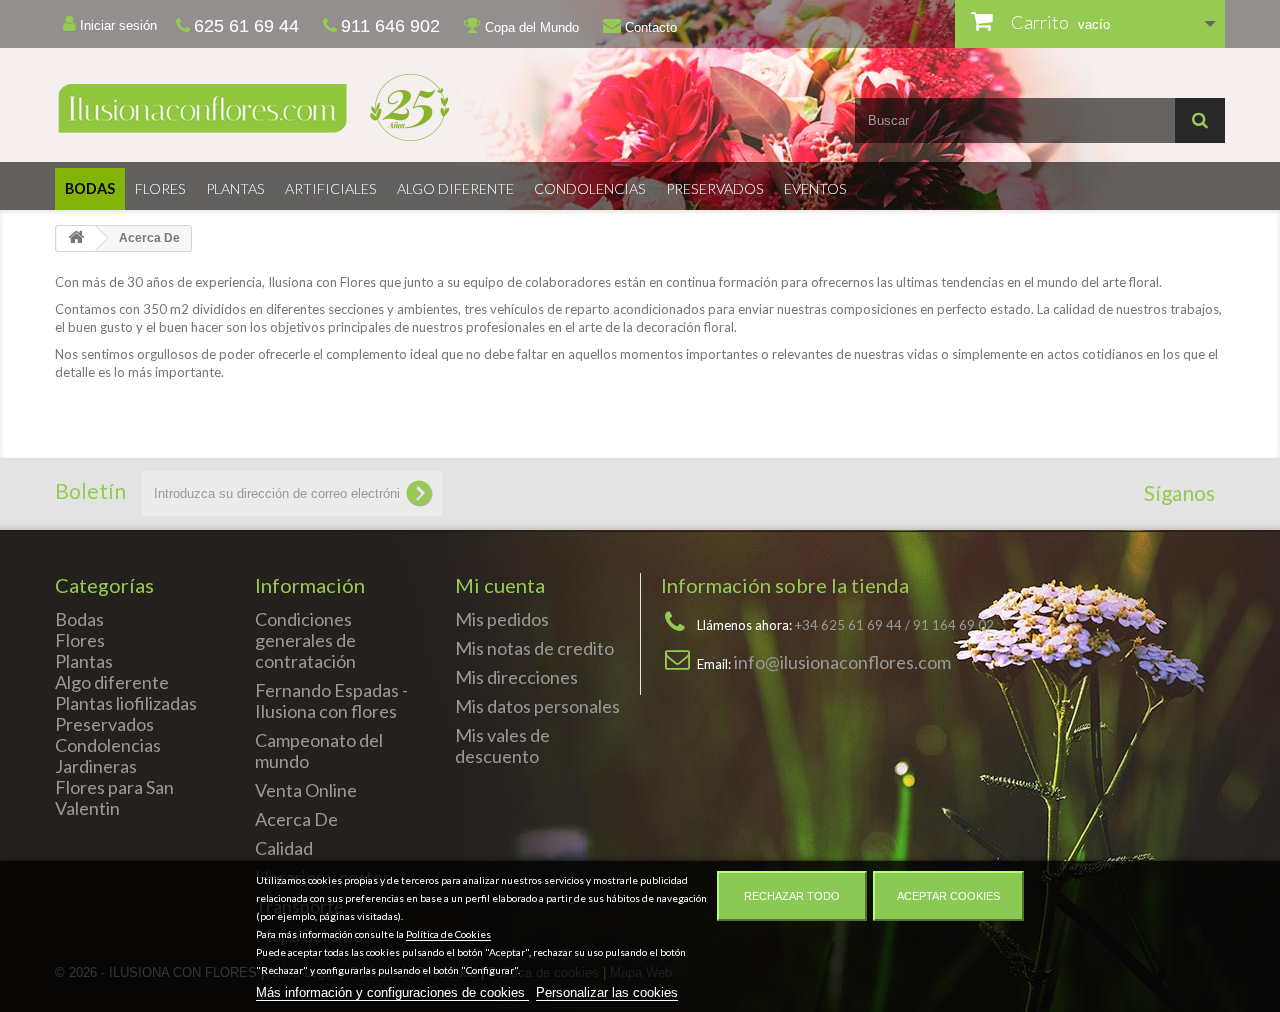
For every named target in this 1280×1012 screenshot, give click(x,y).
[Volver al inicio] (76, 238)
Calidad (284, 848)
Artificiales (331, 188)
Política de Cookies (448, 934)
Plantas (235, 188)
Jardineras (96, 766)
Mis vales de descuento (502, 745)
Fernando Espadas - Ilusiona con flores (331, 700)
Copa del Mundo (530, 27)
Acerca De (296, 819)
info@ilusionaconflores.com (842, 662)
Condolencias (590, 188)
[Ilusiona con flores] (340, 107)
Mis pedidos (502, 619)
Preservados (715, 188)
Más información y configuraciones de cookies (392, 992)
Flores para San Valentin (114, 797)
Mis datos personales (537, 706)
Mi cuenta (500, 585)
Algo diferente (455, 188)
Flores (160, 188)
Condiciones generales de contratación (305, 640)
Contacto (649, 27)
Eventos (815, 188)
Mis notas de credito (534, 648)
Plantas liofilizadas (126, 703)
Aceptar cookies (948, 896)
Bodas (90, 188)
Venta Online (306, 790)
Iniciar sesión (116, 25)
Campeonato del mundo (319, 750)
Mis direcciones (516, 677)
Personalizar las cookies (607, 992)
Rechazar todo (792, 896)
